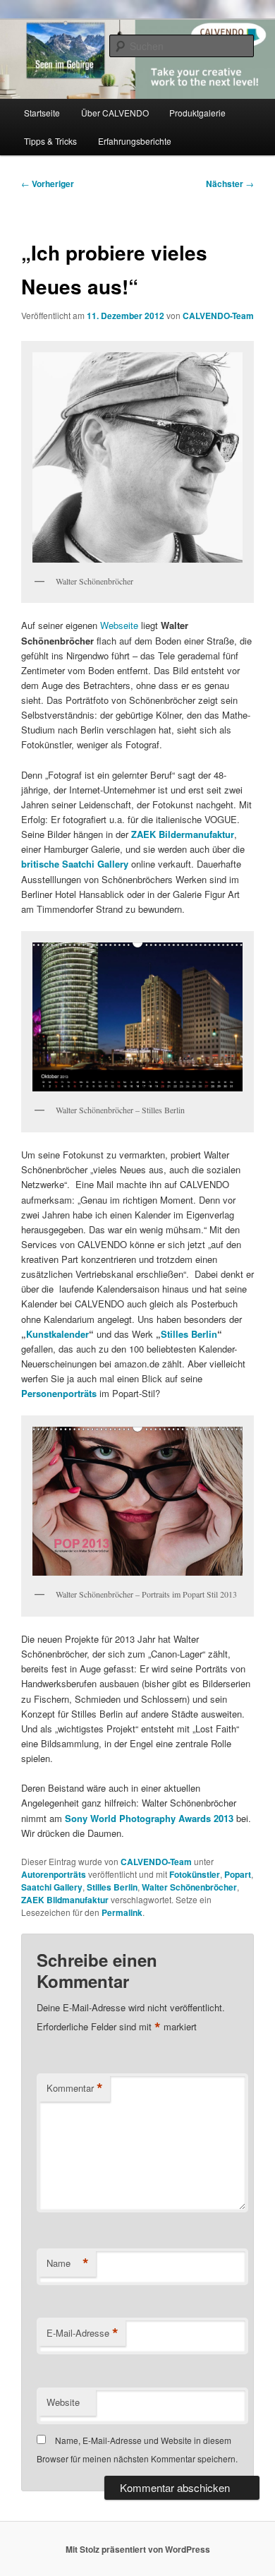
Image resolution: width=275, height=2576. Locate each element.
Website (63, 2402)
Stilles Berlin (189, 1334)
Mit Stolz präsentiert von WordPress (138, 2549)
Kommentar (75, 2088)
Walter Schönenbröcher (189, 1887)
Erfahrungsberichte (135, 141)
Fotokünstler (195, 1874)
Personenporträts (59, 1393)
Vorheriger (48, 184)
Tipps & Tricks (50, 141)
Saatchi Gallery (52, 1887)
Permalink (122, 1912)
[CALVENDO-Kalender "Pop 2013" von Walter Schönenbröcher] (138, 1501)
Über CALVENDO (115, 113)
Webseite (119, 625)
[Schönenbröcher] (137, 457)
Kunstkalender (57, 1334)
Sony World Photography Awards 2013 (149, 1818)
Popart (238, 1874)
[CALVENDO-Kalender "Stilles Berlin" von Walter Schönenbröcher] (138, 1017)
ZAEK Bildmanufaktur (65, 1900)
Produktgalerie (197, 113)
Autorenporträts (54, 1874)
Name (68, 2263)
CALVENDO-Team (218, 316)
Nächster (230, 184)
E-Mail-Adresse (82, 2333)
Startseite (42, 113)
